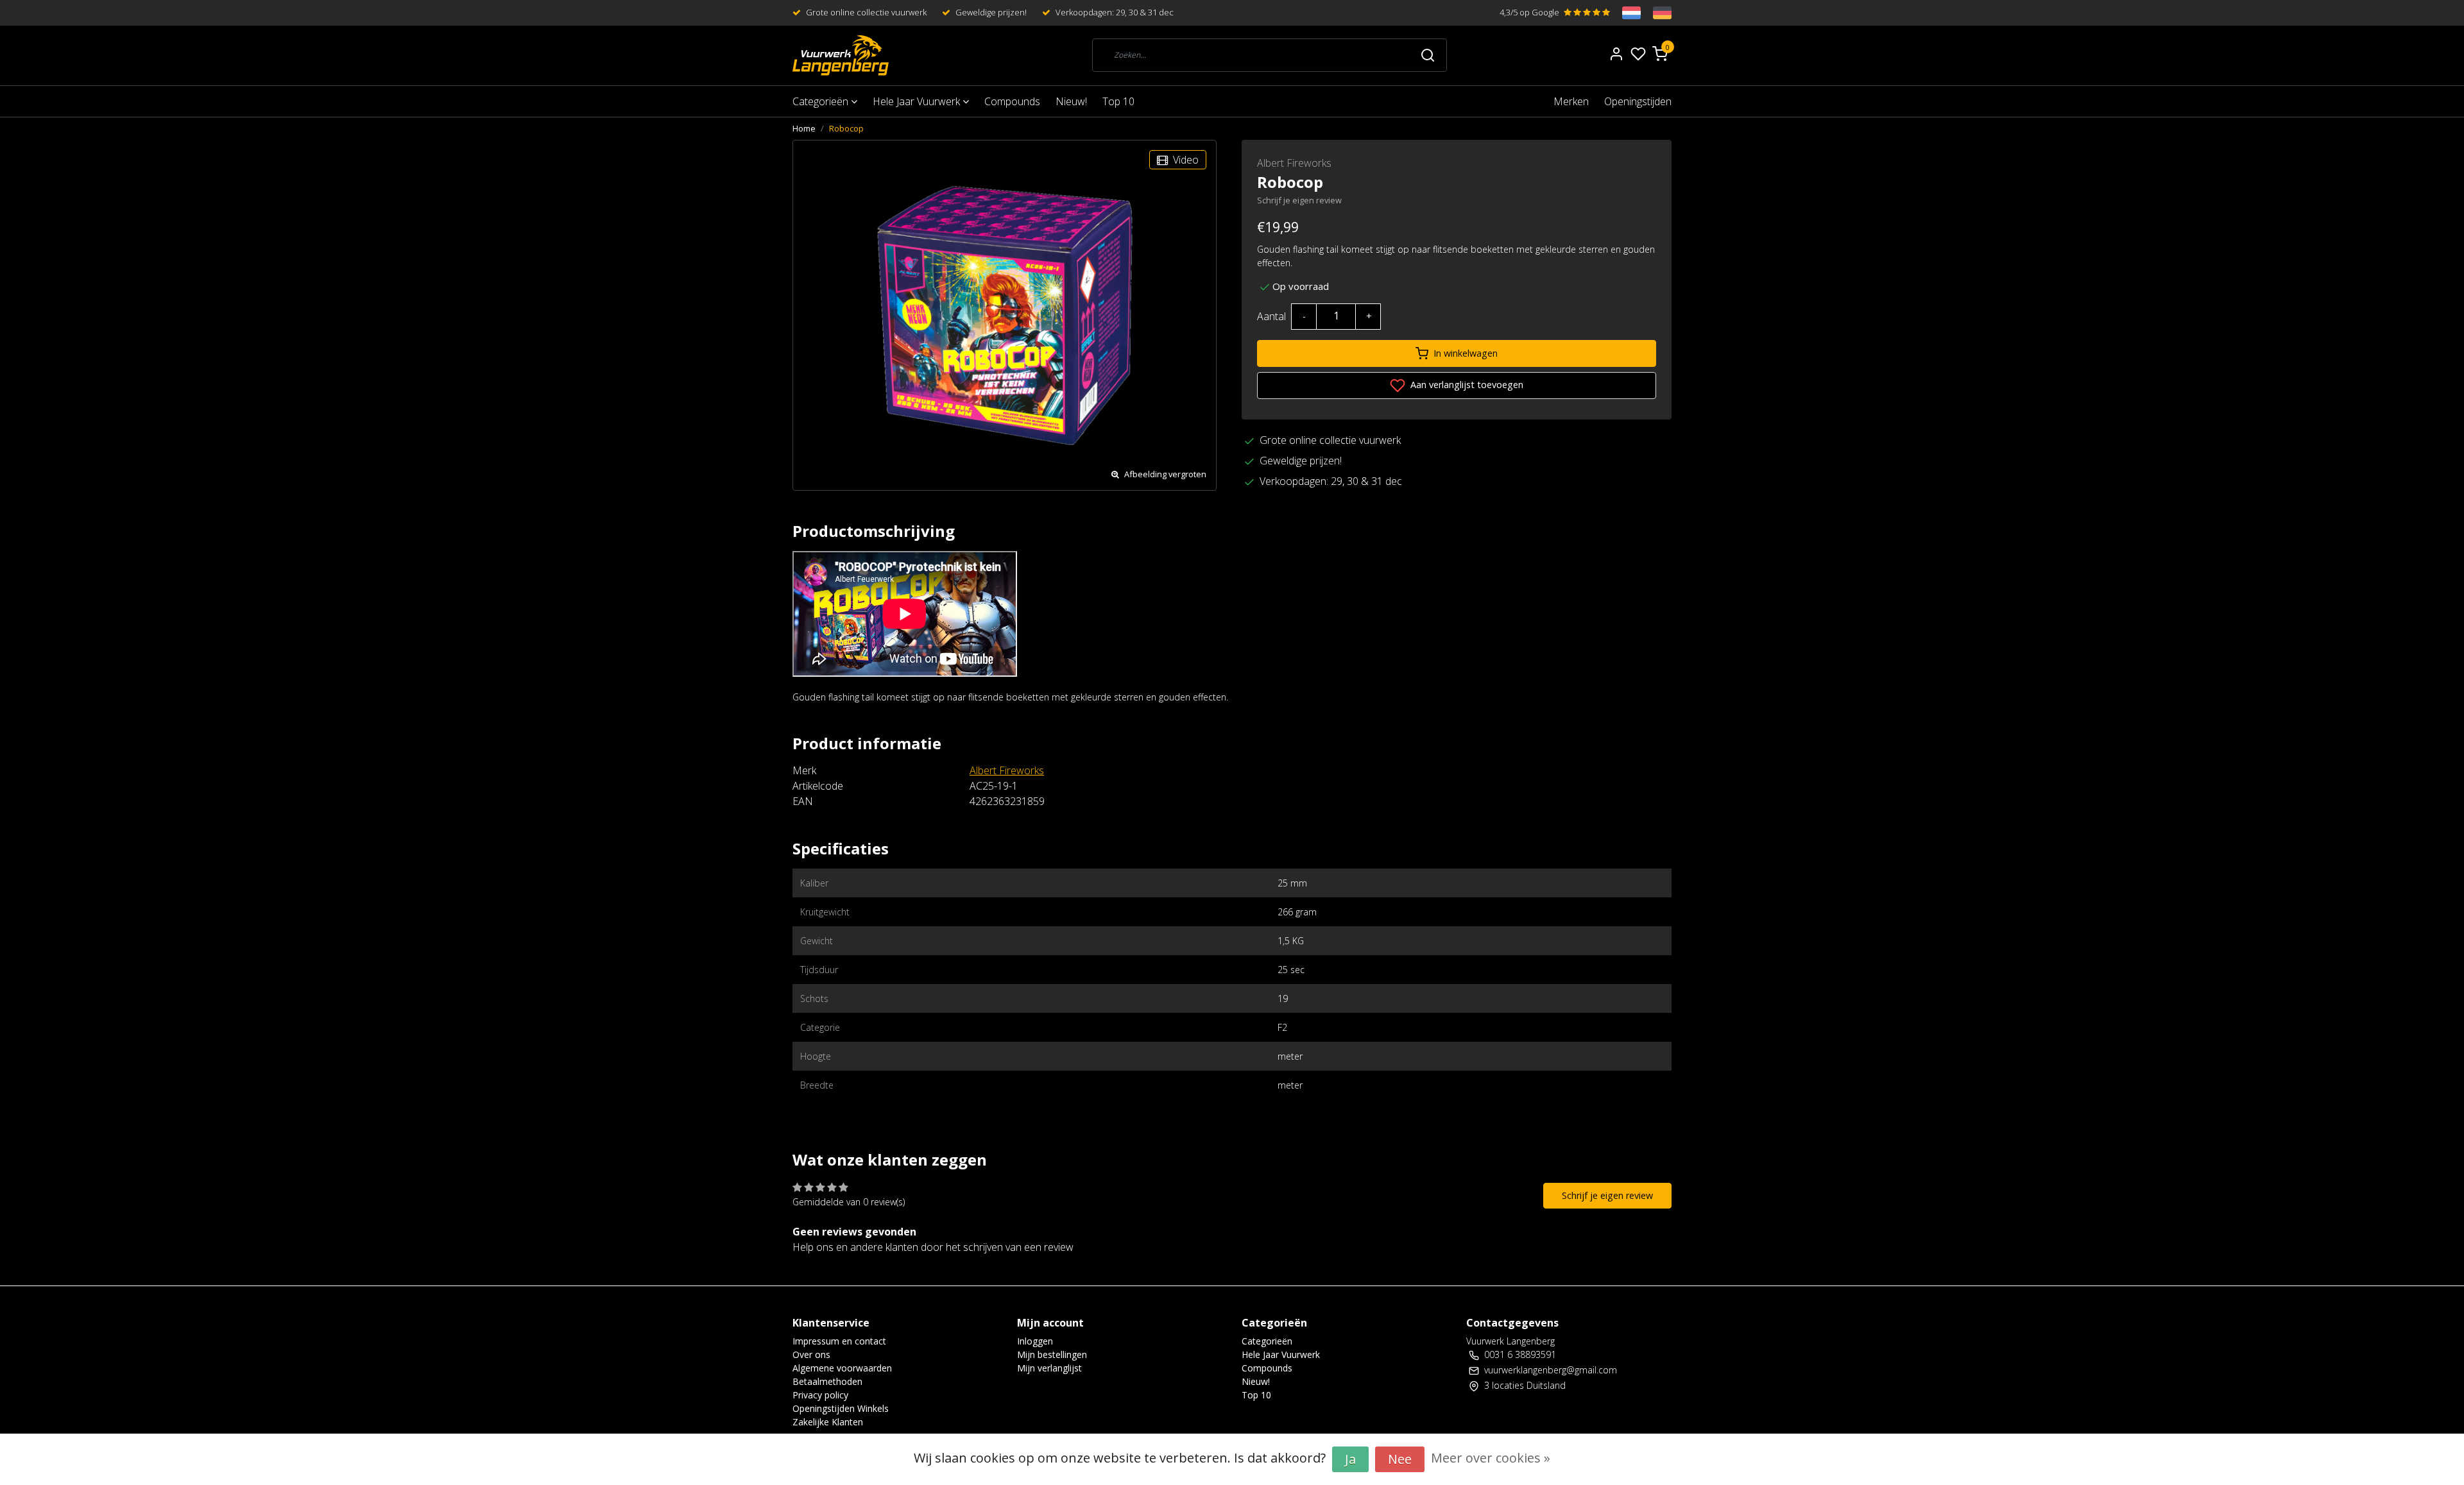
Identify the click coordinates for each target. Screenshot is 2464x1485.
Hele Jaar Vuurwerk (918, 101)
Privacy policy (820, 1395)
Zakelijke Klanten (828, 1422)
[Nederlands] (1625, 13)
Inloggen (1035, 1341)
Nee (1400, 1459)
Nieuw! (1071, 101)
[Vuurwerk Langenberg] (841, 55)
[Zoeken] (1428, 55)
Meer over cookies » (1491, 1458)
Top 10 (1118, 101)
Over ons (811, 1354)
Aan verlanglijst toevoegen (1466, 385)
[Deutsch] (1656, 13)
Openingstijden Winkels (841, 1408)
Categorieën (822, 101)
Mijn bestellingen (1052, 1354)
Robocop (846, 128)
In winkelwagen (1466, 353)
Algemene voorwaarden (842, 1368)
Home (804, 128)
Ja (1350, 1459)
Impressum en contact (839, 1341)
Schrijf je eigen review (1299, 200)
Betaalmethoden (827, 1381)
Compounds (1012, 101)
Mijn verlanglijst (1049, 1368)
